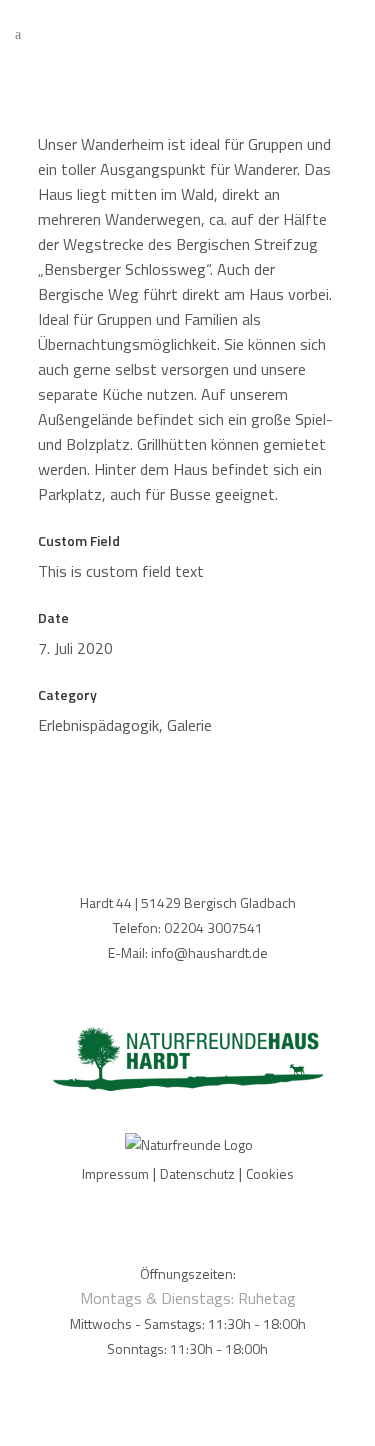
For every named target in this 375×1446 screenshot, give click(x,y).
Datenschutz (197, 1173)
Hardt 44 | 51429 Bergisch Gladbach (188, 902)
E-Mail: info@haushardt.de (188, 952)
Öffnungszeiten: (188, 1273)
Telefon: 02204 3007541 (188, 927)
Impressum (115, 1173)
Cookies (270, 1173)
